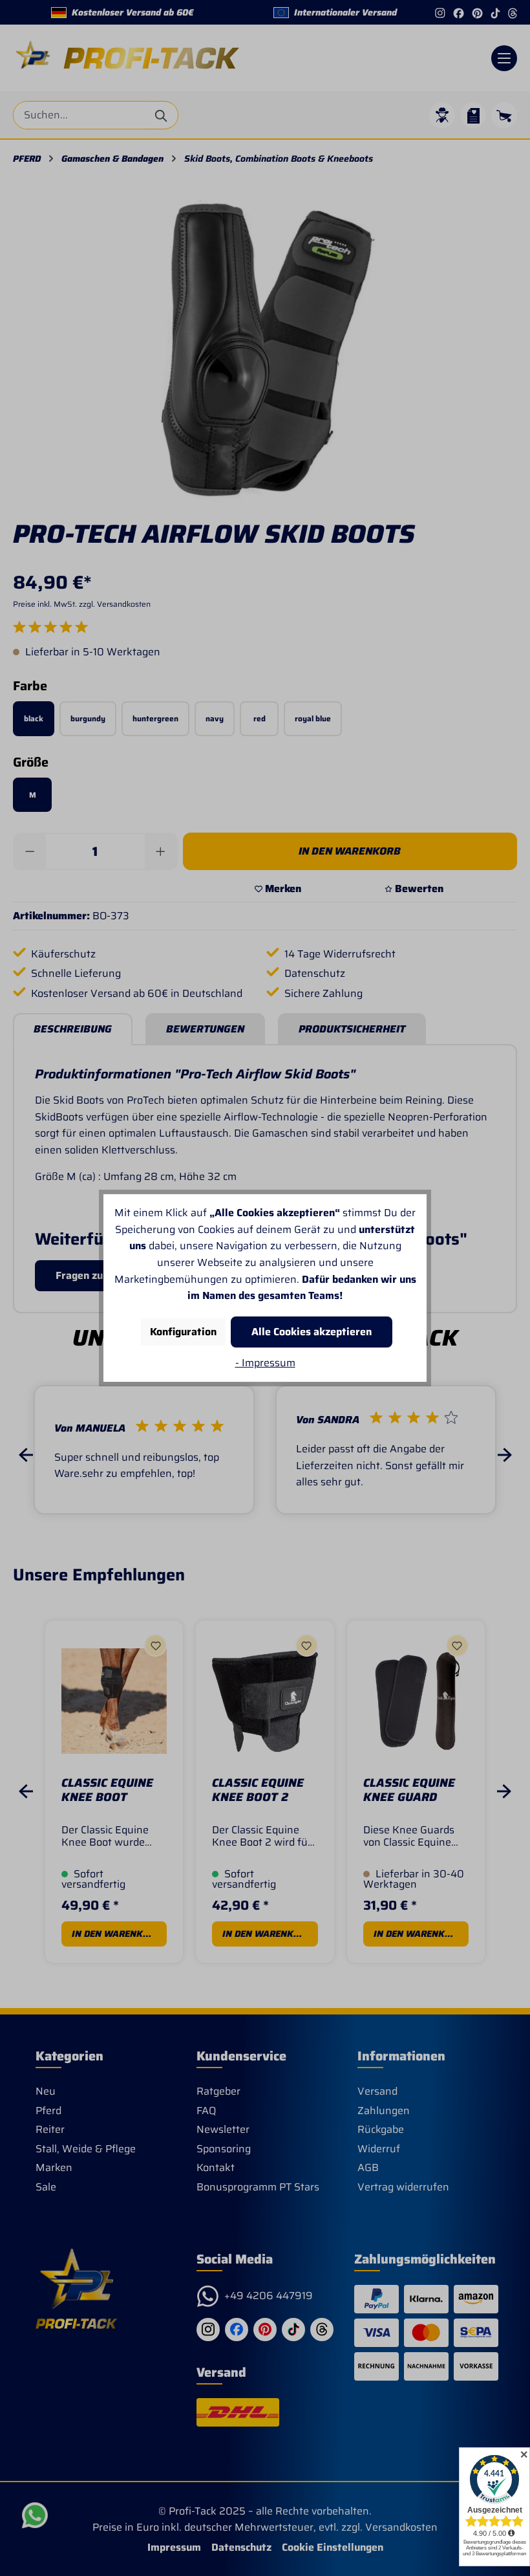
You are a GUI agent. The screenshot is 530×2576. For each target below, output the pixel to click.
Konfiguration (183, 1332)
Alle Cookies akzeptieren (312, 1332)
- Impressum (265, 1363)
